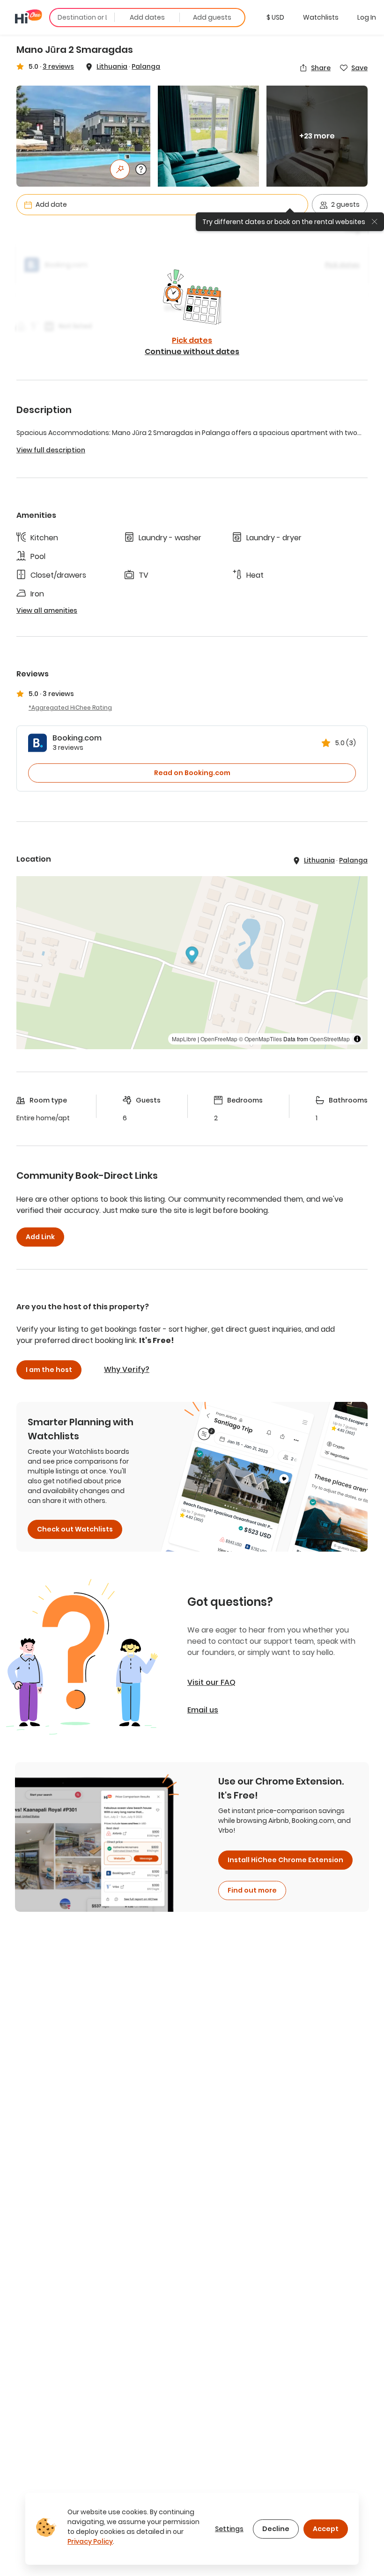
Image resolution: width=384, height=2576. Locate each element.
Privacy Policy (90, 2541)
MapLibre (184, 1039)
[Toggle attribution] (357, 1039)
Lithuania (112, 66)
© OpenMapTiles (260, 1039)
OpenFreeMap (219, 1039)
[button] (275, 17)
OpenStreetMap (330, 1039)
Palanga (146, 66)
